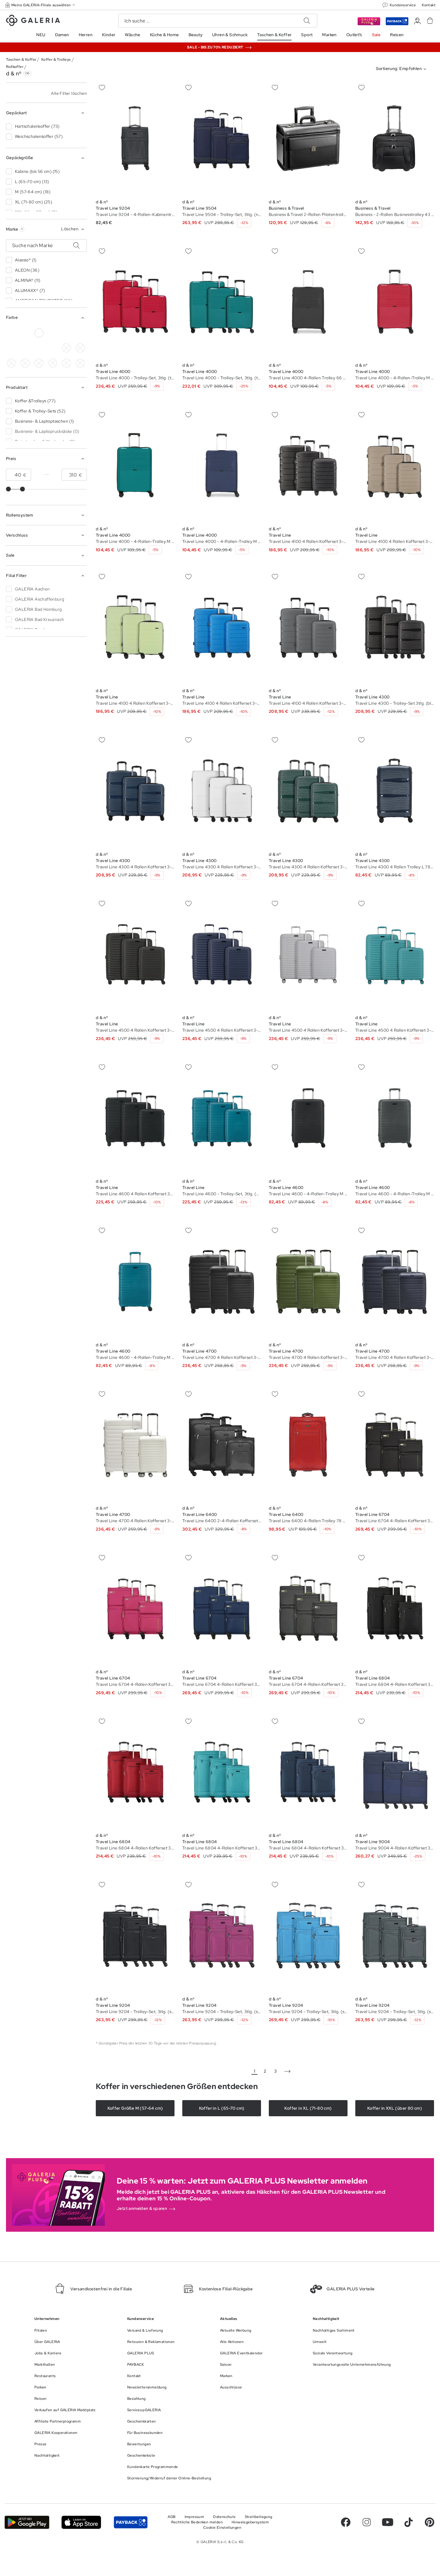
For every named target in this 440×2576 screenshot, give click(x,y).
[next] (287, 2071)
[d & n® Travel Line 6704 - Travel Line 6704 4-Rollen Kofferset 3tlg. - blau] (395, 1445)
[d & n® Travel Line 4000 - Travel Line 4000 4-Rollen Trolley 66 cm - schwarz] (308, 302)
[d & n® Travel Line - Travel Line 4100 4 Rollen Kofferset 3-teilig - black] (308, 465)
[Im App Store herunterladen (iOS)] (81, 2522)
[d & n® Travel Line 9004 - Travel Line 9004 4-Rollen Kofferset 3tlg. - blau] (395, 1772)
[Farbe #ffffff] (39, 333)
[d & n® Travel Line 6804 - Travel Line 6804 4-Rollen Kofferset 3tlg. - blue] (395, 1608)
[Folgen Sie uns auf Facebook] (346, 2522)
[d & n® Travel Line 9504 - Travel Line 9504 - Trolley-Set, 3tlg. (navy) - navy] (222, 138)
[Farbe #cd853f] (53, 333)
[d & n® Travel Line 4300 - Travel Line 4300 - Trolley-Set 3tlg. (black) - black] (395, 627)
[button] (41, 5)
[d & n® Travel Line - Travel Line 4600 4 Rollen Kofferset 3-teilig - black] (135, 1118)
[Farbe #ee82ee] (80, 348)
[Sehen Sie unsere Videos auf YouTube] (388, 2522)
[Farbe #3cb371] (66, 333)
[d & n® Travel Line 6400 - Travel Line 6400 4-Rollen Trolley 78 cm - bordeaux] (308, 1445)
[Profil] (417, 21)
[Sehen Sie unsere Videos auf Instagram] (367, 2522)
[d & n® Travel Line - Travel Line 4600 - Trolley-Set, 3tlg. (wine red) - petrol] (222, 1118)
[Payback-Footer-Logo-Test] (131, 2522)
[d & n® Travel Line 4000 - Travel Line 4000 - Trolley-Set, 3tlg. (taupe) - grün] (135, 302)
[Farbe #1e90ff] (11, 348)
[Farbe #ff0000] (53, 348)
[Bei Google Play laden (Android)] (27, 2522)
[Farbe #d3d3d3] (25, 333)
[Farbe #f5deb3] (66, 348)
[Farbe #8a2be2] (25, 348)
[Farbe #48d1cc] (80, 333)
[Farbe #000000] (11, 333)
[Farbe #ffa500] (11, 363)
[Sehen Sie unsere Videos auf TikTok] (409, 2522)
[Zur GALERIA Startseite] (33, 21)
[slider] (8, 489)
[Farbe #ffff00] (25, 363)
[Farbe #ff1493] (39, 348)
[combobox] (402, 69)
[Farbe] (39, 363)
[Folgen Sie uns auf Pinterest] (430, 2522)
